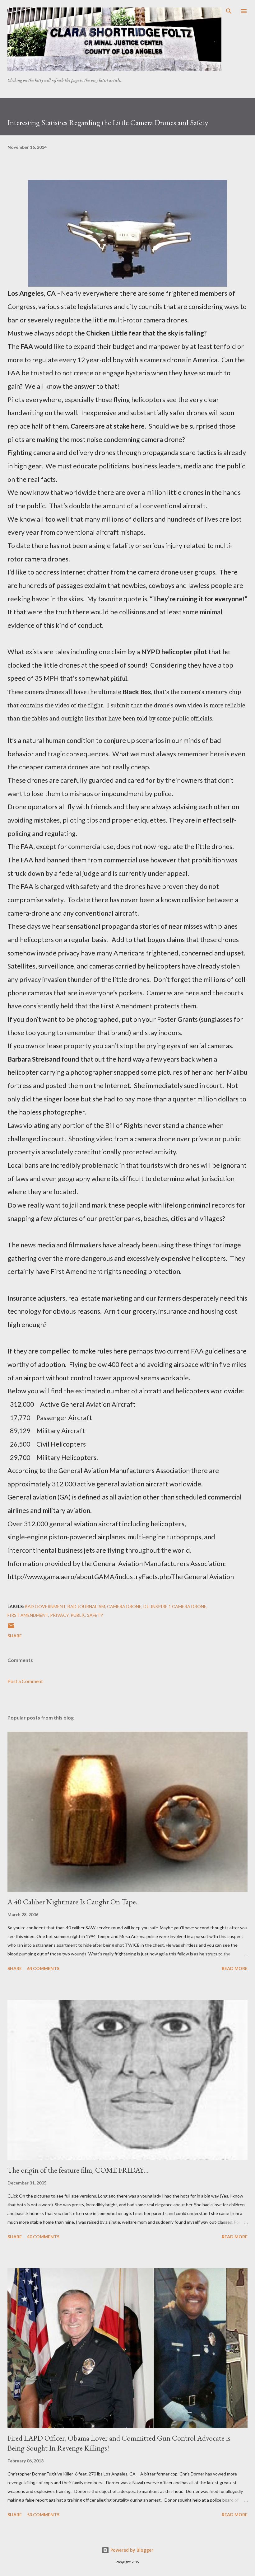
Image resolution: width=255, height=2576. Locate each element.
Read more (235, 1968)
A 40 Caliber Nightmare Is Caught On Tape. (72, 1902)
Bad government (45, 1606)
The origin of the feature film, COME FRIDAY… (78, 2170)
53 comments (43, 2515)
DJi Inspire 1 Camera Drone (175, 1606)
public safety (87, 1615)
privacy (59, 1615)
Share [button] (15, 1636)
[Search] (229, 11)
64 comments (43, 1968)
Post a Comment (25, 1681)
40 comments (43, 2237)
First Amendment (28, 1615)
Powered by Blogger (131, 2550)
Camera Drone (124, 1606)
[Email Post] (11, 1628)
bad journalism (86, 1606)
